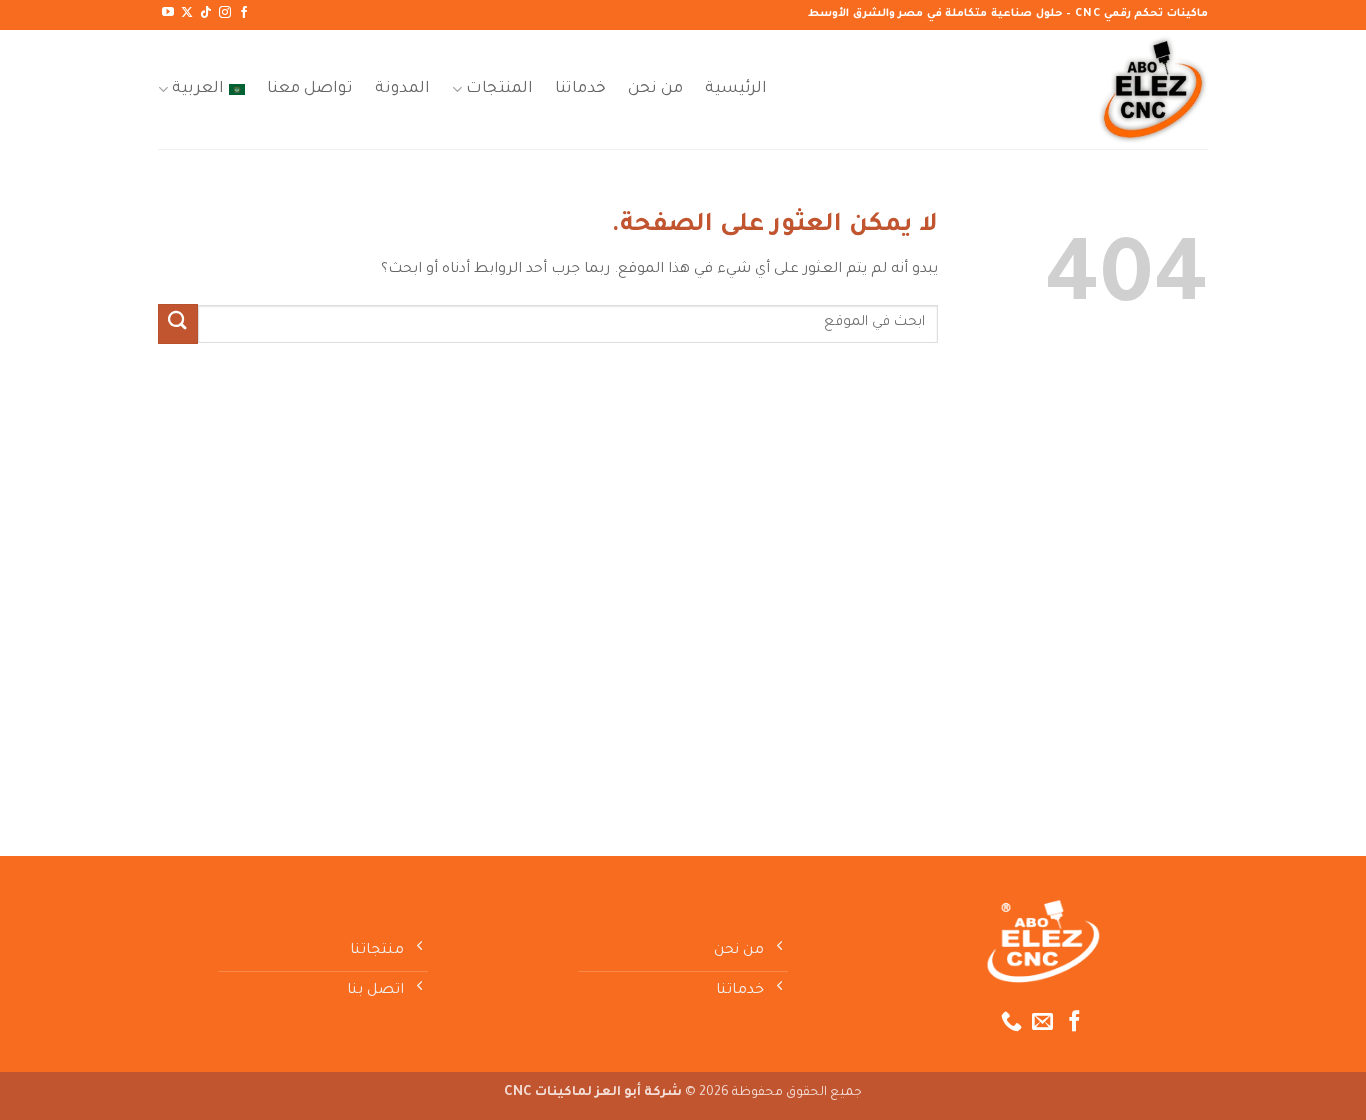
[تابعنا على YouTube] (168, 13)
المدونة (402, 89)
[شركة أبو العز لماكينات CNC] (1108, 89)
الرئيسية (736, 89)
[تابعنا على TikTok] (206, 13)
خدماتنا (580, 89)
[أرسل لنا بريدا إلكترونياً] (1042, 1022)
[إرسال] (178, 323)
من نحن (655, 89)
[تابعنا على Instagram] (225, 13)
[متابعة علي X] (187, 13)
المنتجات (499, 89)
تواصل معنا (310, 89)
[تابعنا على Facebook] (244, 13)
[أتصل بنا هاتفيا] (1011, 1022)
